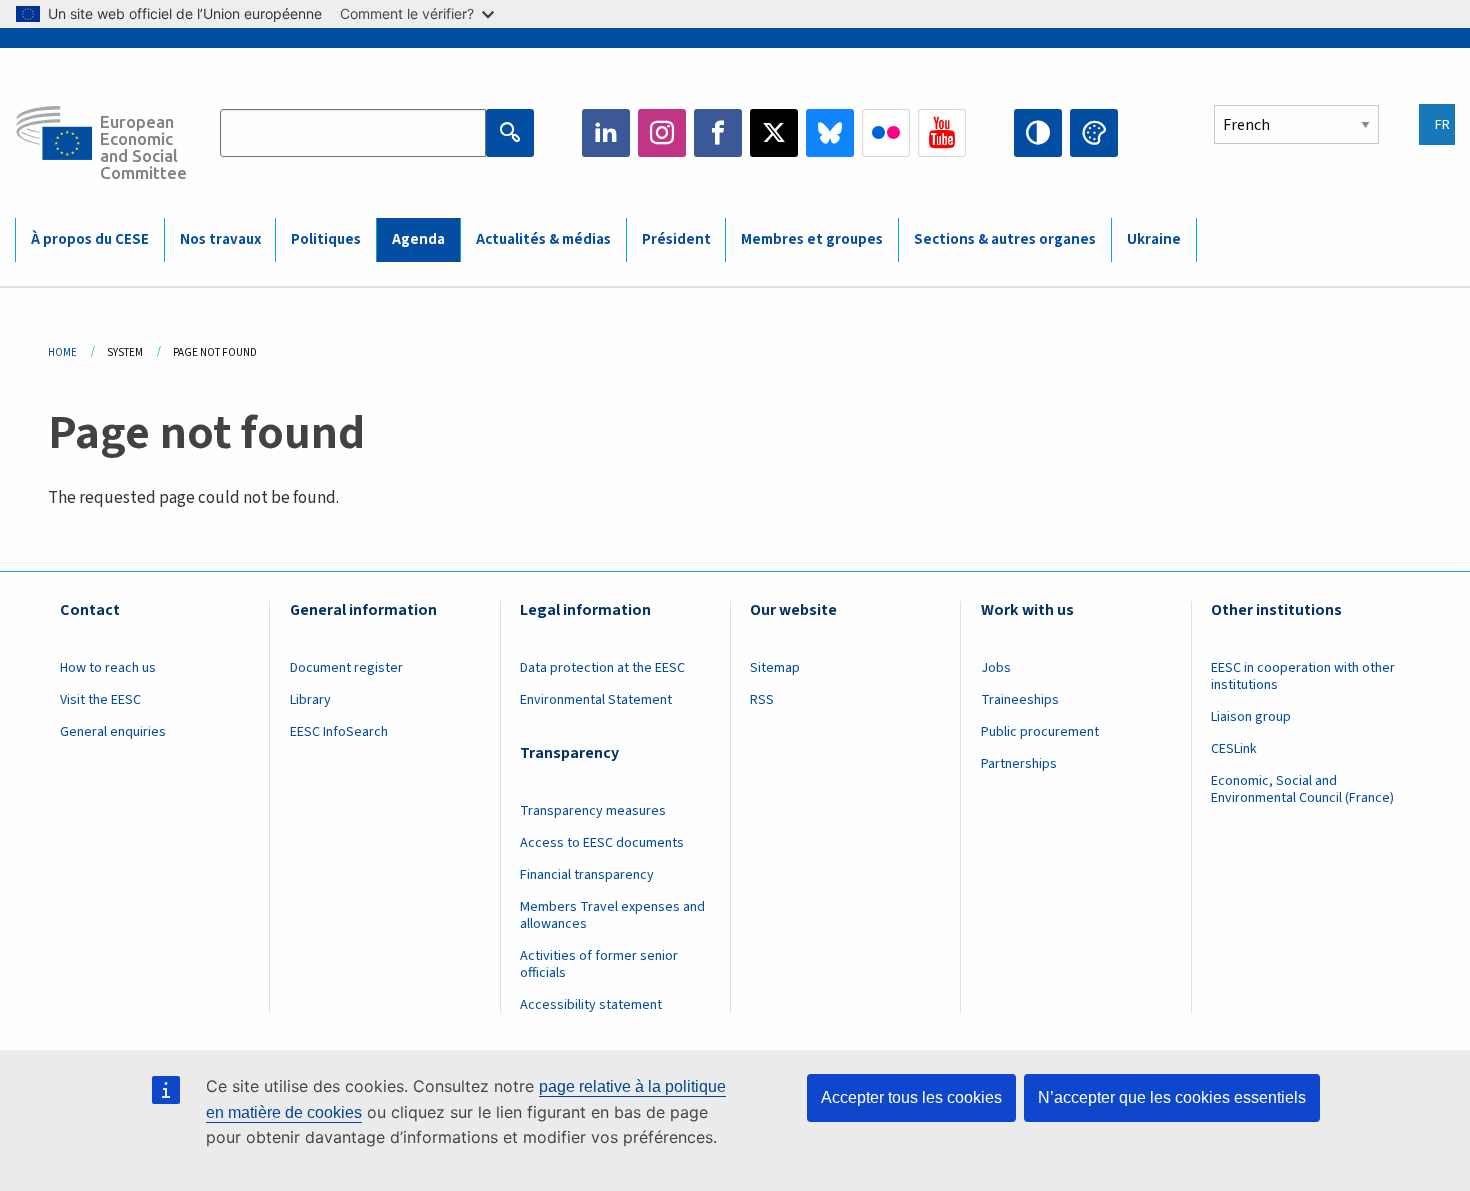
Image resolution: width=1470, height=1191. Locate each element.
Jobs (996, 668)
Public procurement (1040, 732)
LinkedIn (606, 133)
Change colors (1094, 133)
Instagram (662, 133)
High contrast (1038, 133)
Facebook (718, 133)
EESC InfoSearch (339, 732)
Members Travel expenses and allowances (612, 915)
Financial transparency (587, 875)
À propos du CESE (90, 239)
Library (310, 700)
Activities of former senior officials (599, 964)
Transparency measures (593, 811)
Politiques (326, 239)
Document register (346, 668)
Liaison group (1251, 717)
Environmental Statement (596, 700)
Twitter (774, 133)
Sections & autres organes (1005, 239)
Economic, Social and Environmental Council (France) (1304, 789)
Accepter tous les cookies (911, 1097)
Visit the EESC (100, 700)
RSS (762, 700)
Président (676, 239)
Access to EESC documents (602, 843)
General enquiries (113, 732)
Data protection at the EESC (602, 668)
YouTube (942, 133)
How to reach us (108, 668)
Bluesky (830, 133)
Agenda (418, 239)
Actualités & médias (543, 239)
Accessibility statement (591, 1005)
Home (62, 352)
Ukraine (1154, 239)
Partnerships (1019, 764)
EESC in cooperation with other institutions (1303, 676)
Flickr (886, 133)
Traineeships (1020, 700)
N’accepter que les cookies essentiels (1172, 1097)
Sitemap (775, 668)
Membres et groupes (812, 239)
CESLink (1234, 749)
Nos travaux (220, 239)
